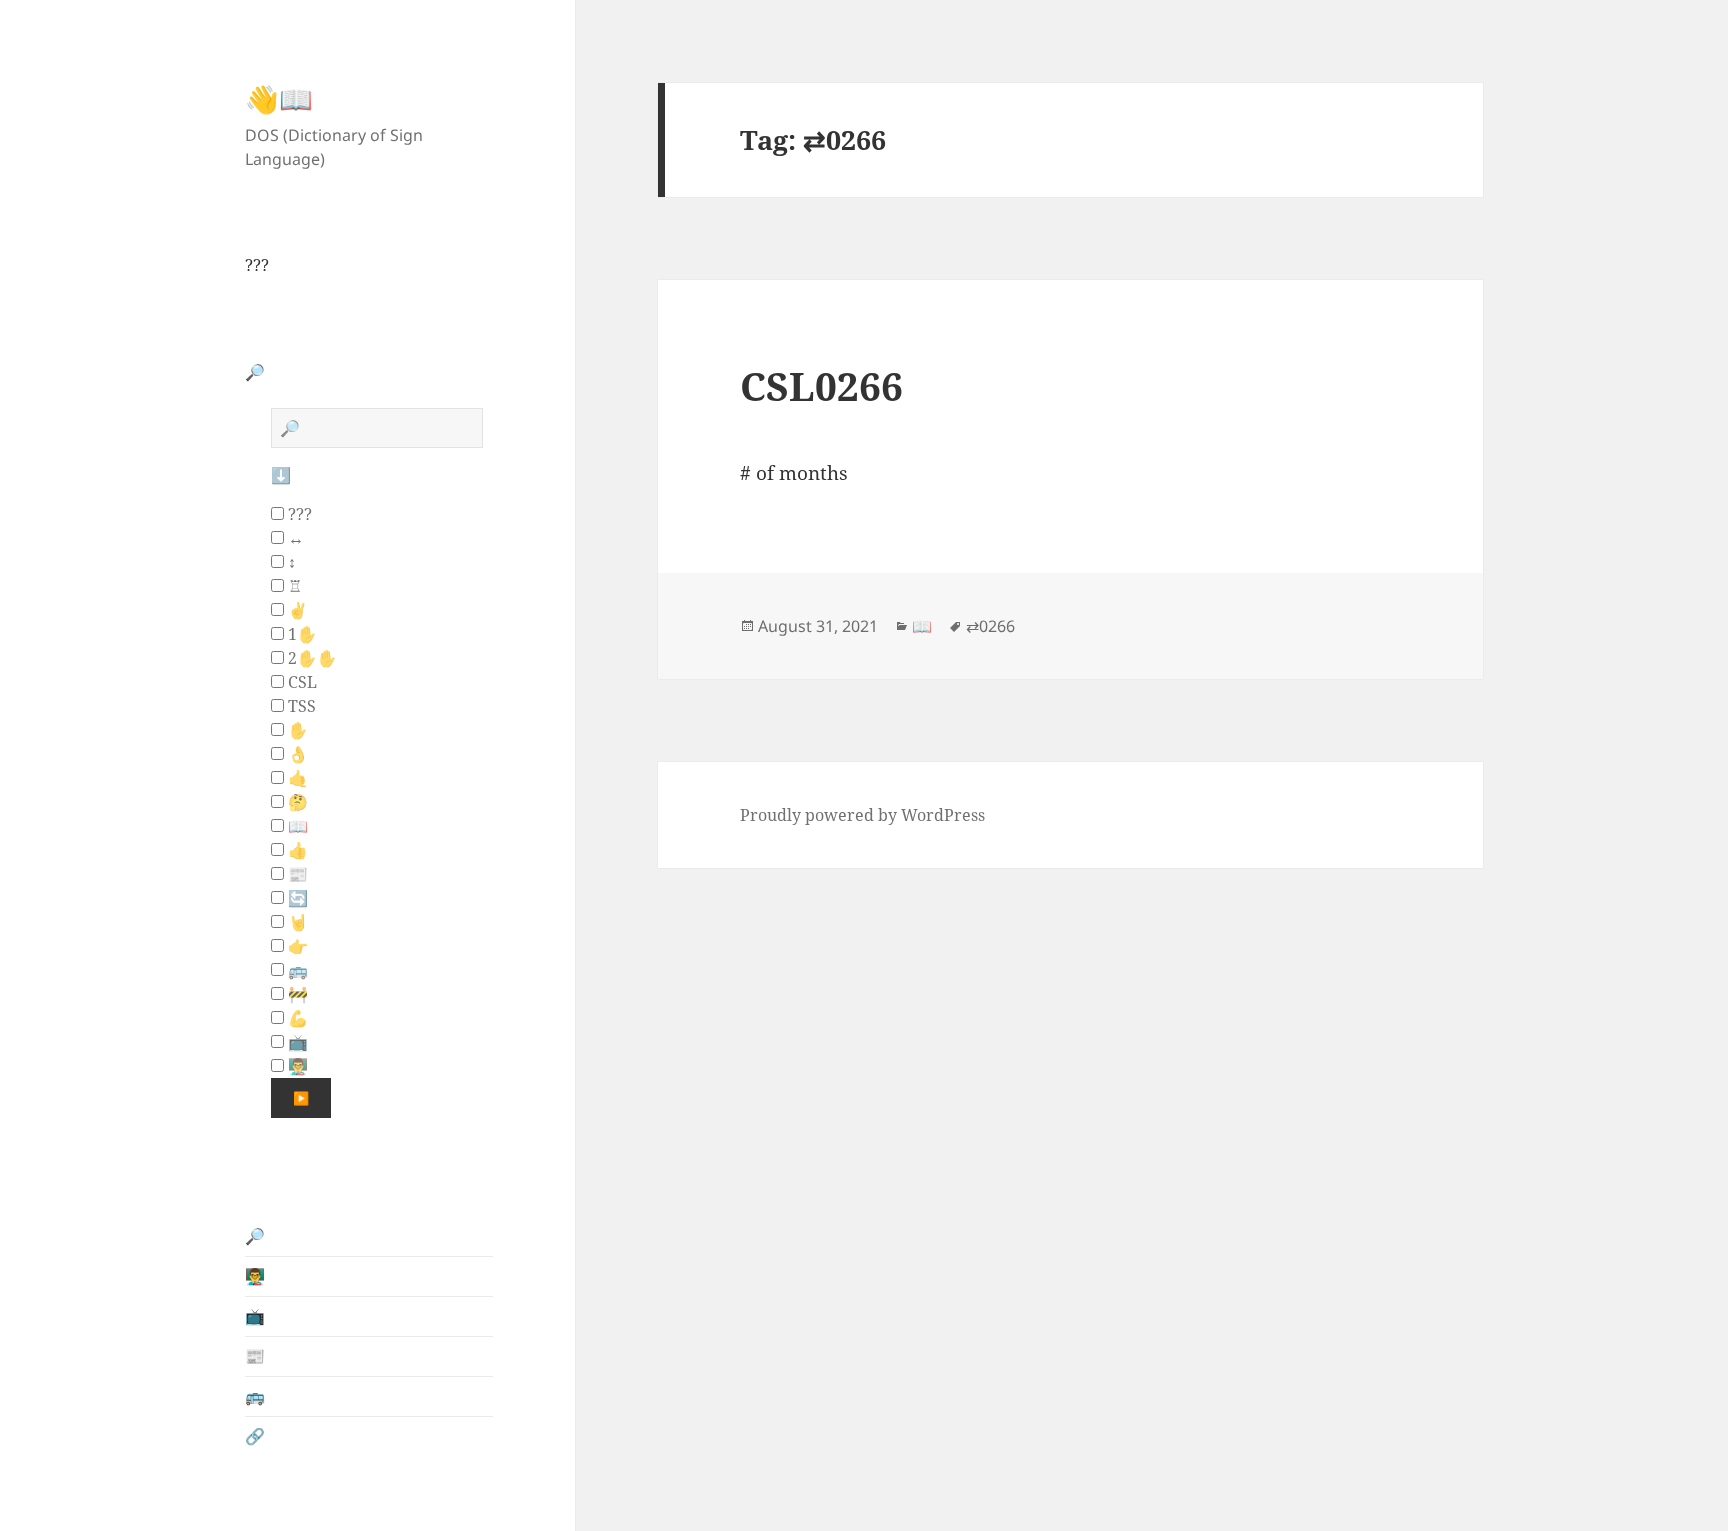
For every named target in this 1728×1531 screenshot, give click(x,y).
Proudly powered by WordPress (862, 815)
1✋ (300, 634)
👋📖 (279, 98)
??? (257, 265)
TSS (300, 706)
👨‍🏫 (296, 1066)
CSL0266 (821, 385)
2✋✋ (310, 658)
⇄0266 (990, 626)
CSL (300, 682)
